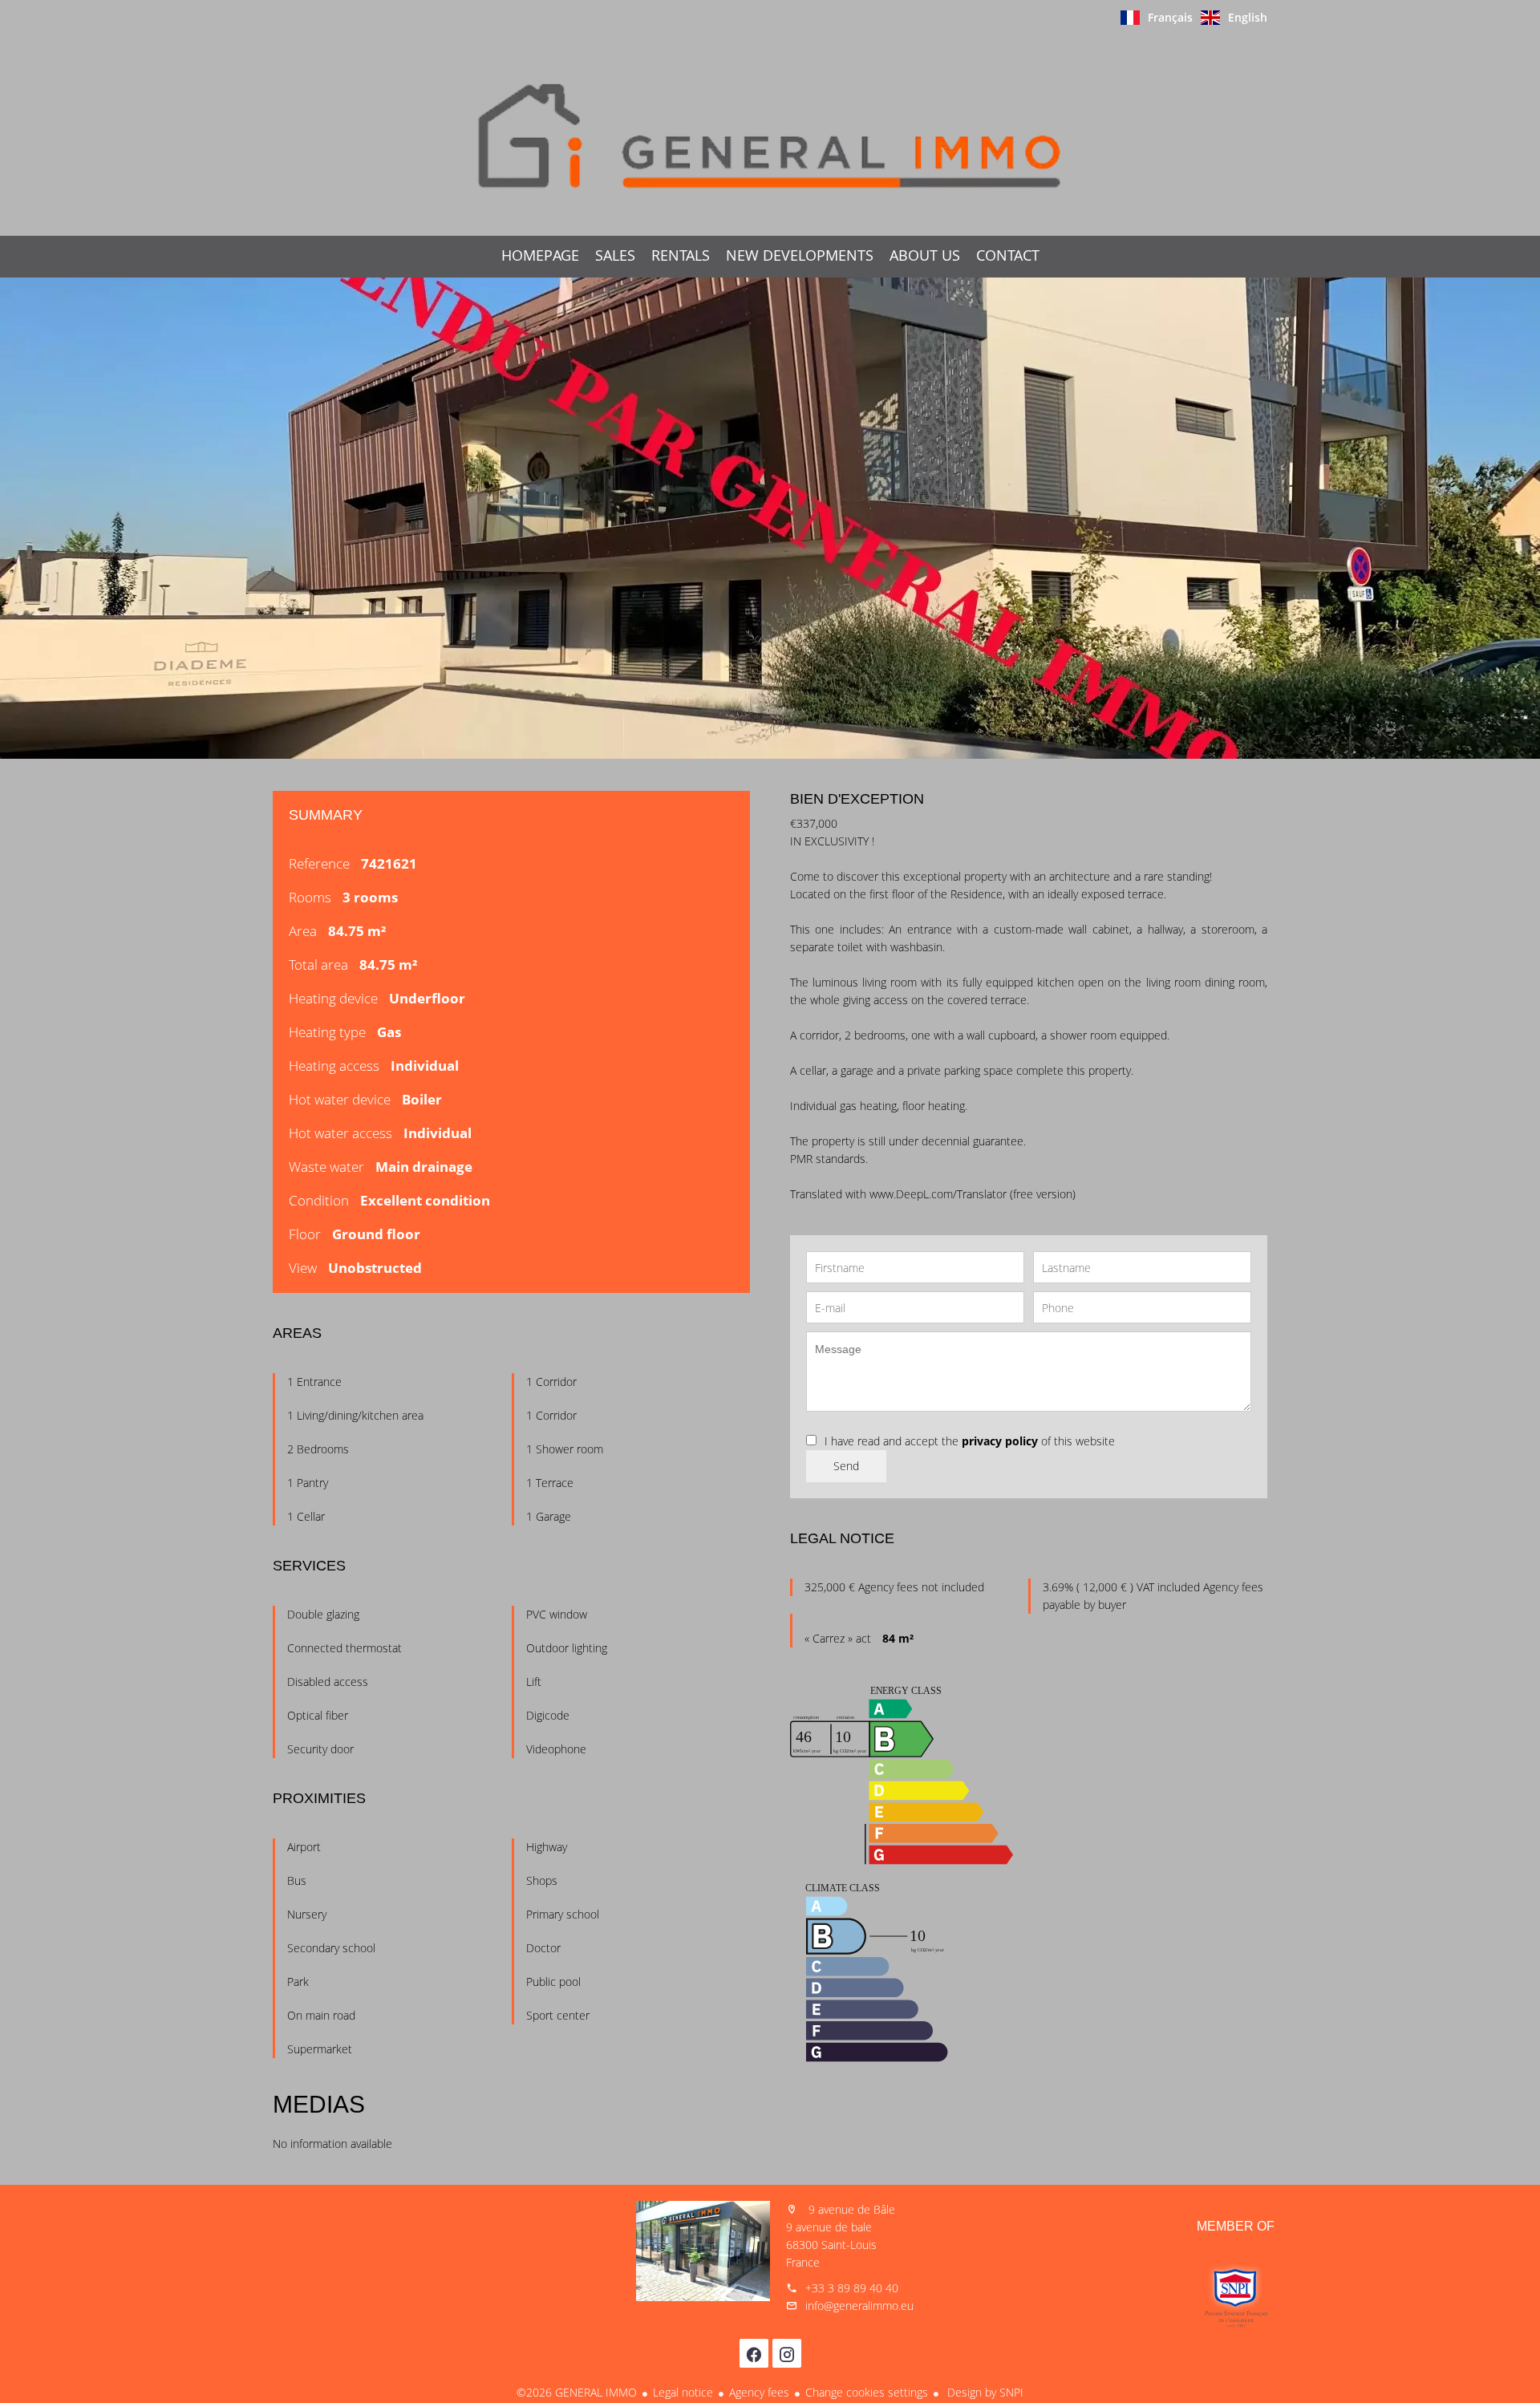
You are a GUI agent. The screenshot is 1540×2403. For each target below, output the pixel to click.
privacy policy (1000, 1441)
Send (846, 1466)
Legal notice (683, 2392)
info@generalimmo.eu (859, 2306)
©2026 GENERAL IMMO (577, 2392)
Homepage (770, 136)
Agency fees (759, 2392)
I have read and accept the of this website (970, 1441)
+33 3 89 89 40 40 (852, 2288)
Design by (984, 2392)
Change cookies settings (867, 2392)
